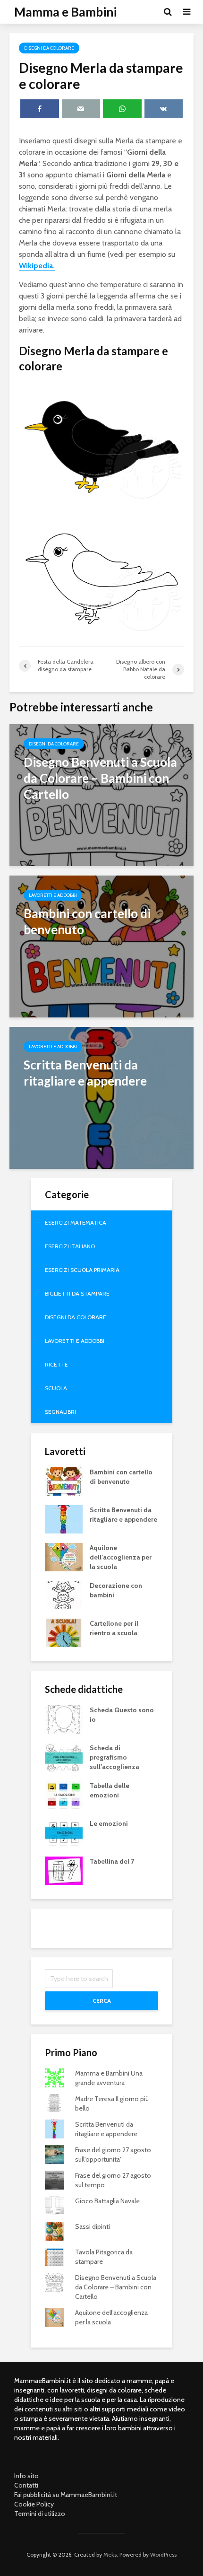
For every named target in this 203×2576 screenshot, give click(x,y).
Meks (110, 2554)
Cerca (102, 2001)
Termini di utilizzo (40, 2514)
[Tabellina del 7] (64, 1870)
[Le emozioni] (64, 1832)
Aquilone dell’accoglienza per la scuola (121, 1557)
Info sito (26, 2476)
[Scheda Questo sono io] (64, 1719)
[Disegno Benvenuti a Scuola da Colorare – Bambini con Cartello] (101, 794)
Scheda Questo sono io (122, 1715)
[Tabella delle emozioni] (64, 1795)
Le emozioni (109, 1823)
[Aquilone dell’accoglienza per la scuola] (64, 1557)
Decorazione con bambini (116, 1590)
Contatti (26, 2485)
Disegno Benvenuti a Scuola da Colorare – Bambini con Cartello (116, 2287)
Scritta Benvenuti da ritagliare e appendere (123, 1515)
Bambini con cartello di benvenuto (121, 1477)
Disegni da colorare (49, 48)
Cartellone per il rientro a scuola (114, 1628)
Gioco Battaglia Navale (107, 2201)
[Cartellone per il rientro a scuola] (64, 1632)
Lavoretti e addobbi (53, 895)
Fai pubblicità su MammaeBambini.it (66, 2495)
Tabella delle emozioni (110, 1790)
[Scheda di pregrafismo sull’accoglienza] (64, 1757)
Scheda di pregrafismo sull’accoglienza (114, 1757)
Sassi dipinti (93, 2226)
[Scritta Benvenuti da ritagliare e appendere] (101, 1097)
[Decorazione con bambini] (64, 1595)
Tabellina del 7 (112, 1861)
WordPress (163, 2554)
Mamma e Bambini (65, 12)
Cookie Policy (34, 2504)
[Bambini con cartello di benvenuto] (101, 946)
